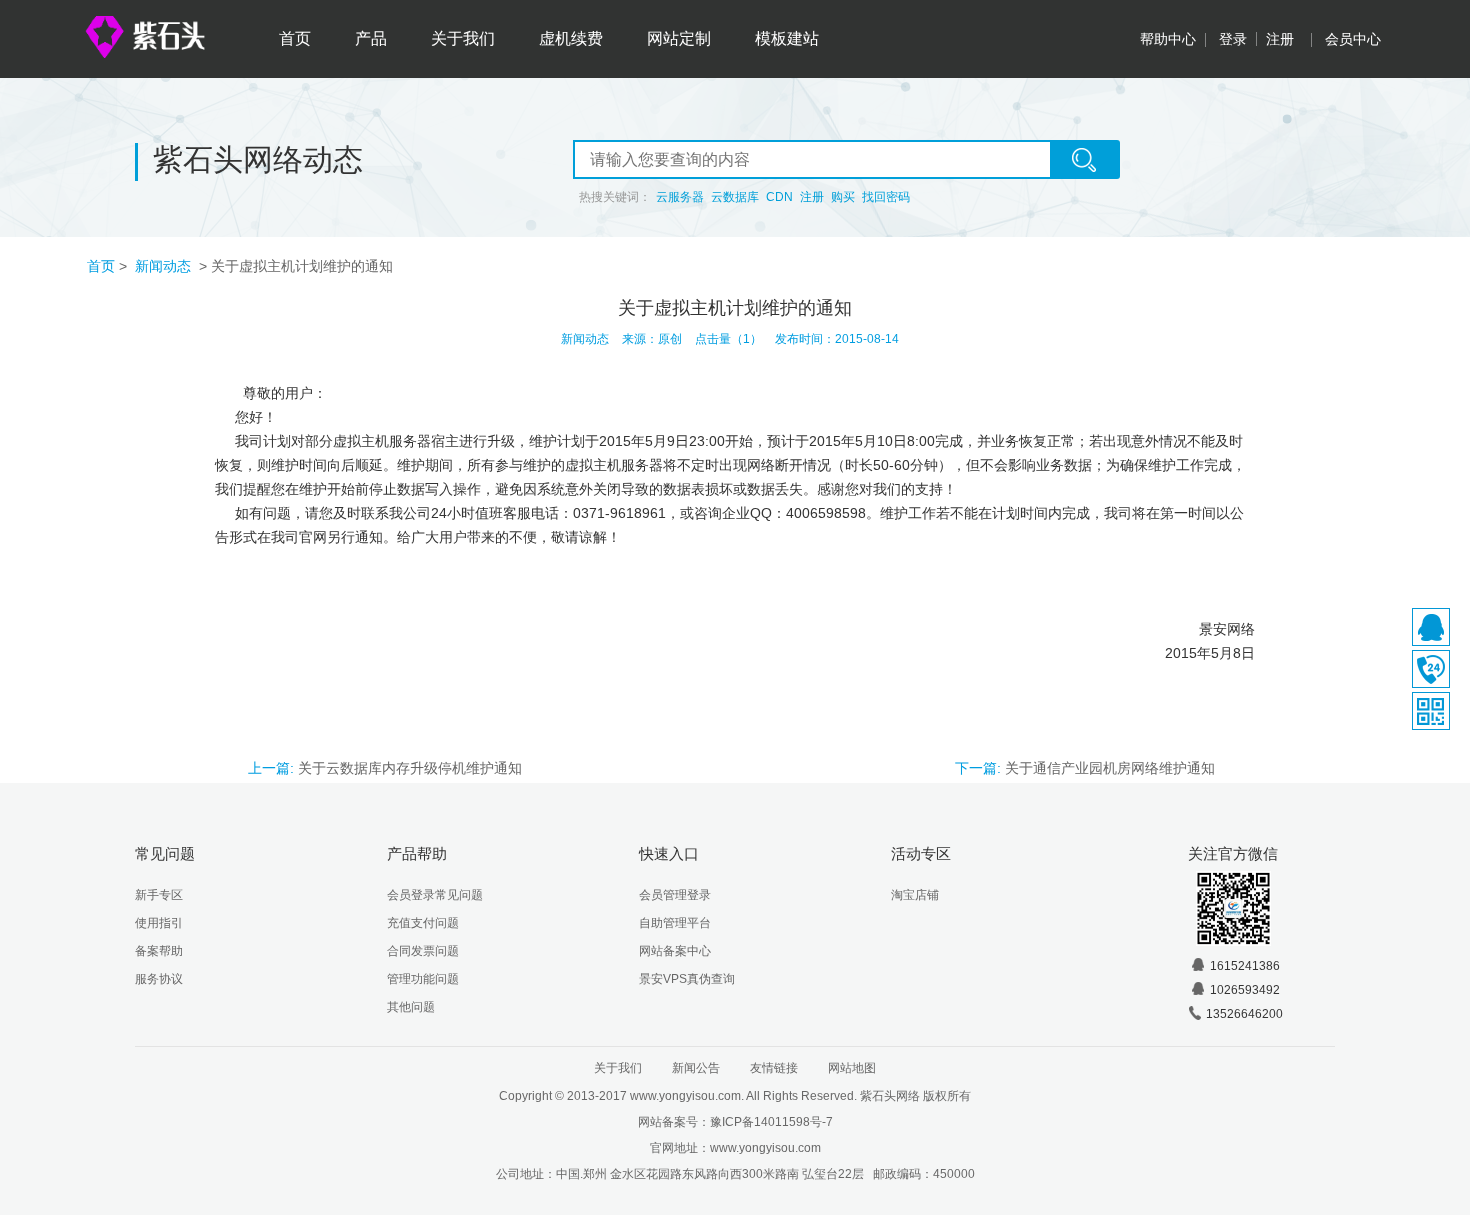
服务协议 (159, 979)
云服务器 (680, 197)
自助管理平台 (675, 923)
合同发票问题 (423, 951)
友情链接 (774, 1068)
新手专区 (159, 895)
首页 (295, 38)
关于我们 (463, 38)
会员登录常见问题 (435, 895)
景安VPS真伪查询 (687, 979)
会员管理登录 (675, 895)
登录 (1233, 39)
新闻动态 (165, 266)
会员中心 (1353, 39)
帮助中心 (1168, 39)
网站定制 (679, 38)
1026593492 (1245, 990)
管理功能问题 (423, 979)
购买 (843, 197)
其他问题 (411, 1007)
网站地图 (852, 1068)
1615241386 (1245, 966)
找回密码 (886, 197)
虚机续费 (571, 38)
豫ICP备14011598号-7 (771, 1122)
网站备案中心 (675, 951)
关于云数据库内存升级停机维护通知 (410, 768)
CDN (779, 197)
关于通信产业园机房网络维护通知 (1110, 768)
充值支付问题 (423, 923)
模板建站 (787, 38)
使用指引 (159, 923)
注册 (1280, 39)
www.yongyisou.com (765, 1148)
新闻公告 (696, 1068)
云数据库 (735, 197)
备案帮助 (159, 951)
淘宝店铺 (915, 895)
